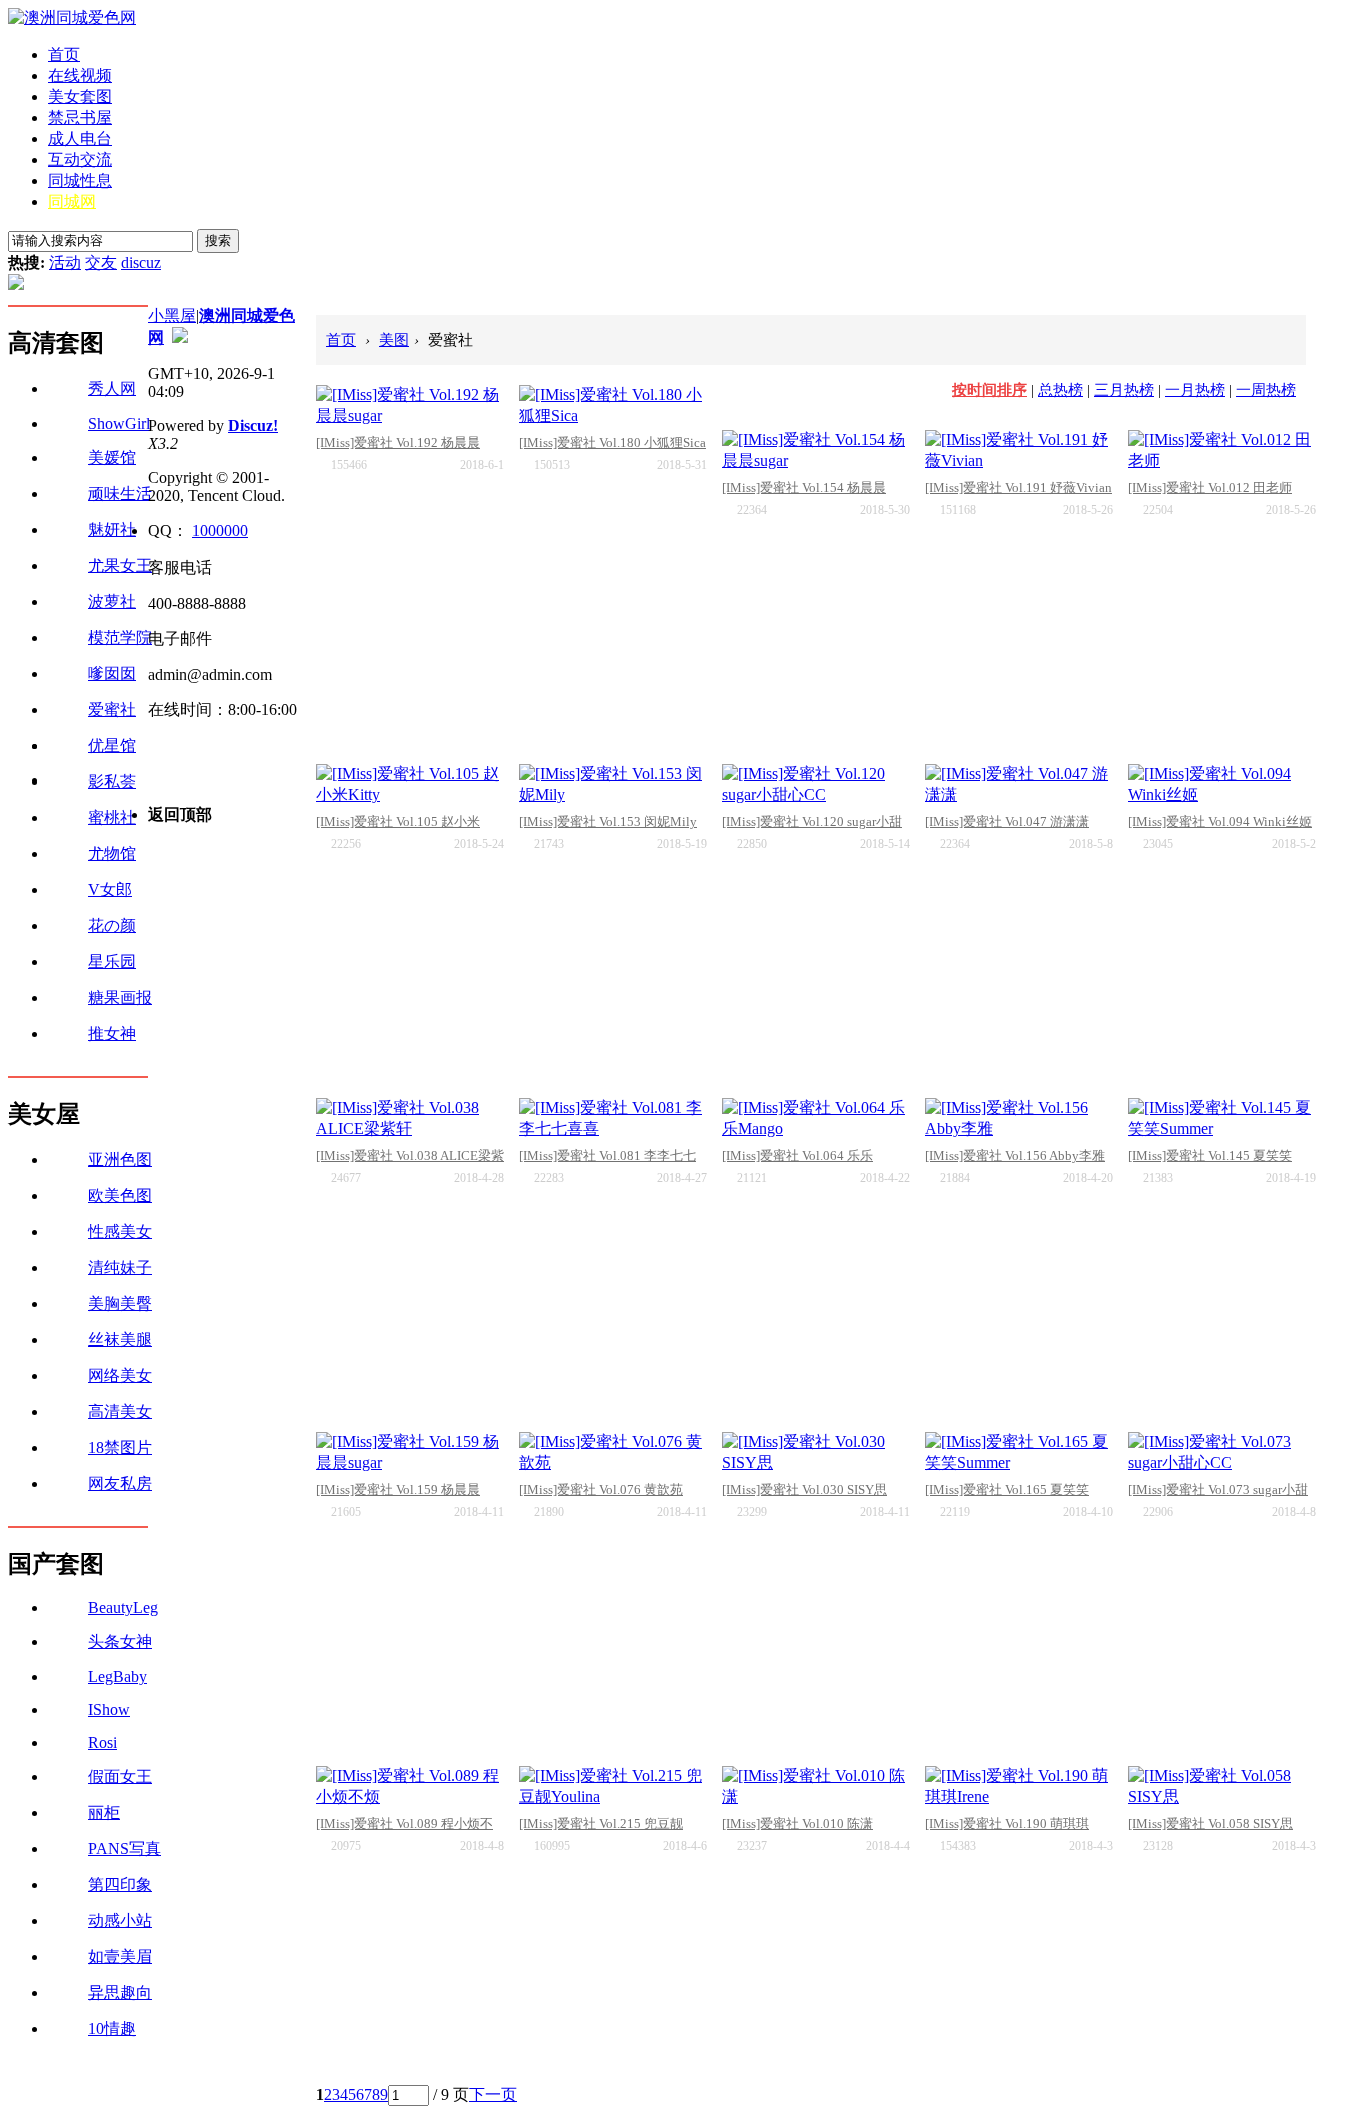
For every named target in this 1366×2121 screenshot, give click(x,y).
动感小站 (120, 1920)
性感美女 (120, 1231)
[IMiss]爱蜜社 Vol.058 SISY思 (1210, 1823)
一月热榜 (1195, 390)
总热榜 (1060, 390)
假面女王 (120, 1776)
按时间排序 (989, 390)
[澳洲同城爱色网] (72, 17)
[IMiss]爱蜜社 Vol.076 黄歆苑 (601, 1489)
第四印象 (120, 1884)
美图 (394, 340)
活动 (65, 262)
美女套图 (80, 96)
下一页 (493, 2094)
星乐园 (112, 961)
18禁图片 (120, 1447)
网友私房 (120, 1483)
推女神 (112, 1033)
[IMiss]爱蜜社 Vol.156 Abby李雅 (1015, 1155)
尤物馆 (112, 853)
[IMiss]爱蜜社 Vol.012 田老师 (1210, 487)
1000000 (220, 530)
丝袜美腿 (120, 1339)
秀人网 (112, 388)
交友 (101, 262)
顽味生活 (120, 493)
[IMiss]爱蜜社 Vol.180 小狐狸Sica (612, 442)
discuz (141, 262)
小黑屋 (172, 315)
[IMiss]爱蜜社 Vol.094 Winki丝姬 (1220, 821)
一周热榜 (1266, 390)
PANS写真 (124, 1848)
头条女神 (120, 1641)
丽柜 (104, 1812)
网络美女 (120, 1375)
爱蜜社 (112, 709)
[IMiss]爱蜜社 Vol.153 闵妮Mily (608, 821)
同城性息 (80, 180)
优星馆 (112, 745)
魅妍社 (112, 529)
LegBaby (117, 1676)
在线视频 (80, 75)
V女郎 (110, 889)
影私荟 (112, 781)
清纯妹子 (120, 1267)
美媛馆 (112, 457)
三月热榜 (1124, 390)
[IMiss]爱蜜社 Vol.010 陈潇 (797, 1823)
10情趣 (112, 2028)
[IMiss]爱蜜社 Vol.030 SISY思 (804, 1489)
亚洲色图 (120, 1159)
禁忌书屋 (80, 117)
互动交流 (80, 159)
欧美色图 (120, 1195)
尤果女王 (120, 565)
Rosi (102, 1742)
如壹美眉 (120, 1956)
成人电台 (80, 138)
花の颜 (112, 925)
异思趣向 (120, 1992)
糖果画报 (120, 997)
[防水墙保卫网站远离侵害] (180, 337)
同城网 (72, 201)
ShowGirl (119, 423)
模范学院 (120, 637)
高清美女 (120, 1411)
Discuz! (253, 425)
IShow (109, 1709)
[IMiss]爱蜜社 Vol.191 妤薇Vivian (1018, 487)
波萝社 (112, 601)
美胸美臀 (120, 1303)
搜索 (218, 240)
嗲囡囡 (112, 673)
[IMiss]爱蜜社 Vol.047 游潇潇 (1007, 821)
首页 (64, 54)
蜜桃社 (112, 817)
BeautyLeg (123, 1607)
